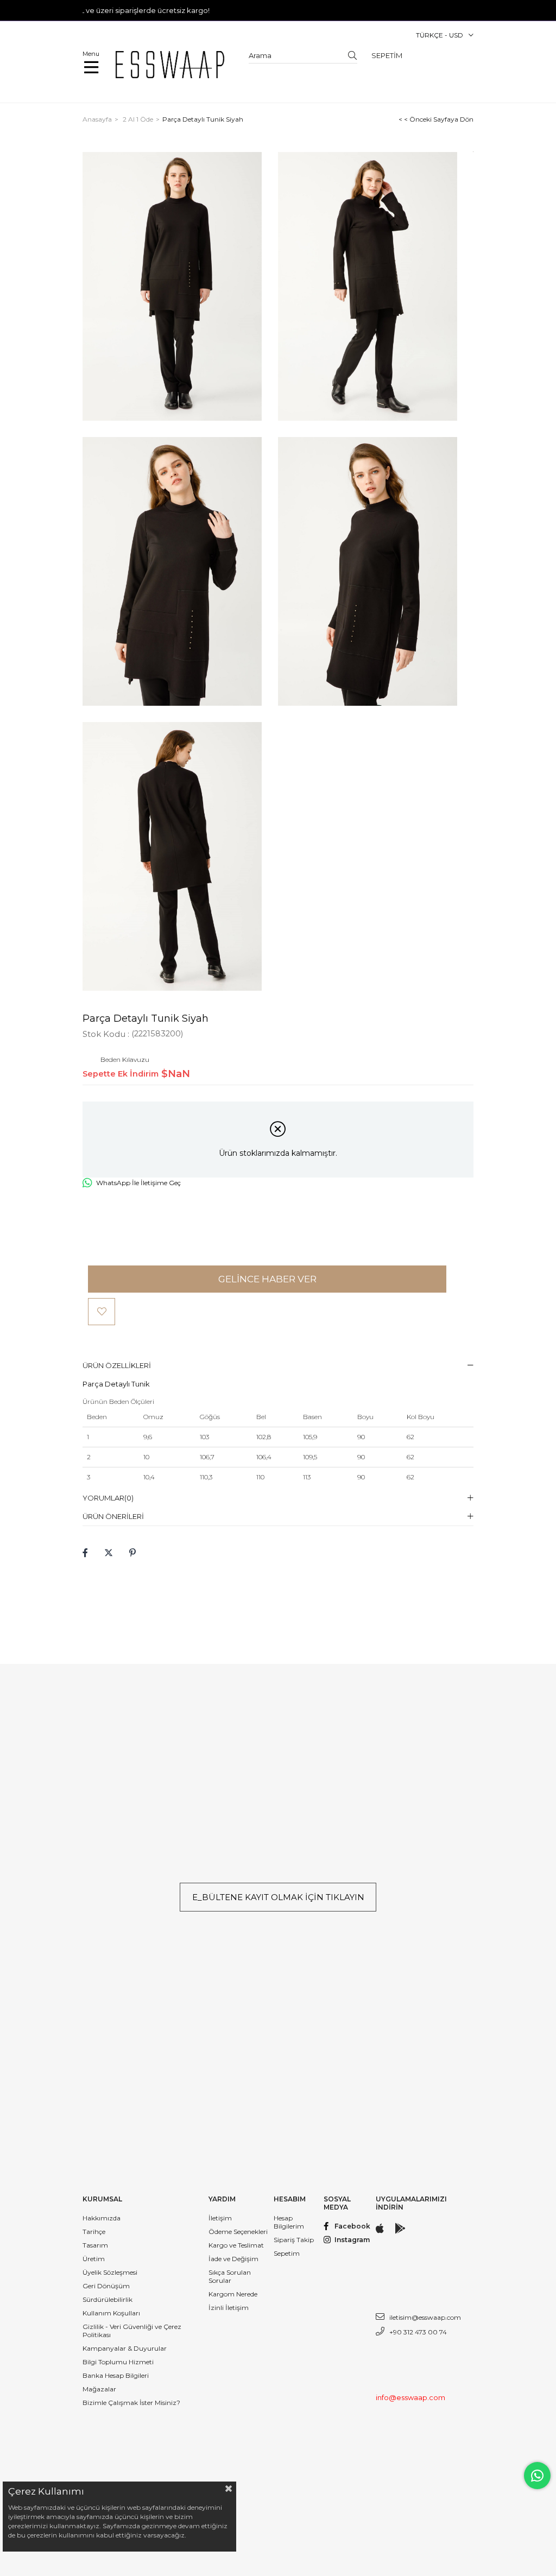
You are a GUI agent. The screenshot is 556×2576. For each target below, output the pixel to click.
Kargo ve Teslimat (236, 2245)
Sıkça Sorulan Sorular (230, 2276)
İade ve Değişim (233, 2259)
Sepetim (287, 2253)
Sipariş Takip (294, 2240)
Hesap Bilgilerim (289, 2222)
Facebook (352, 2226)
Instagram (352, 2240)
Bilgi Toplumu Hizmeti (118, 2362)
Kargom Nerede (233, 2294)
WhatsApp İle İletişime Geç (138, 1183)
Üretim (94, 2259)
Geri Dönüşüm (106, 2286)
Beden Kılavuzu (125, 1060)
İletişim (220, 2218)
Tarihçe (94, 2232)
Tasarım (95, 2245)
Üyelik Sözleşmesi (110, 2272)
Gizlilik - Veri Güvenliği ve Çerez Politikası (132, 2331)
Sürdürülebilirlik (108, 2299)
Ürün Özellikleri (117, 1365)
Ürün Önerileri (113, 1516)
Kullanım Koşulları (111, 2313)
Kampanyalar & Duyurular (125, 2348)
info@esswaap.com (410, 2397)
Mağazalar (99, 2389)
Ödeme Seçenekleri (238, 2232)
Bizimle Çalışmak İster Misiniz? (131, 2403)
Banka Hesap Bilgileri (116, 2375)
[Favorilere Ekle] (102, 1312)
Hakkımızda (102, 2218)
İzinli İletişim (229, 2308)
